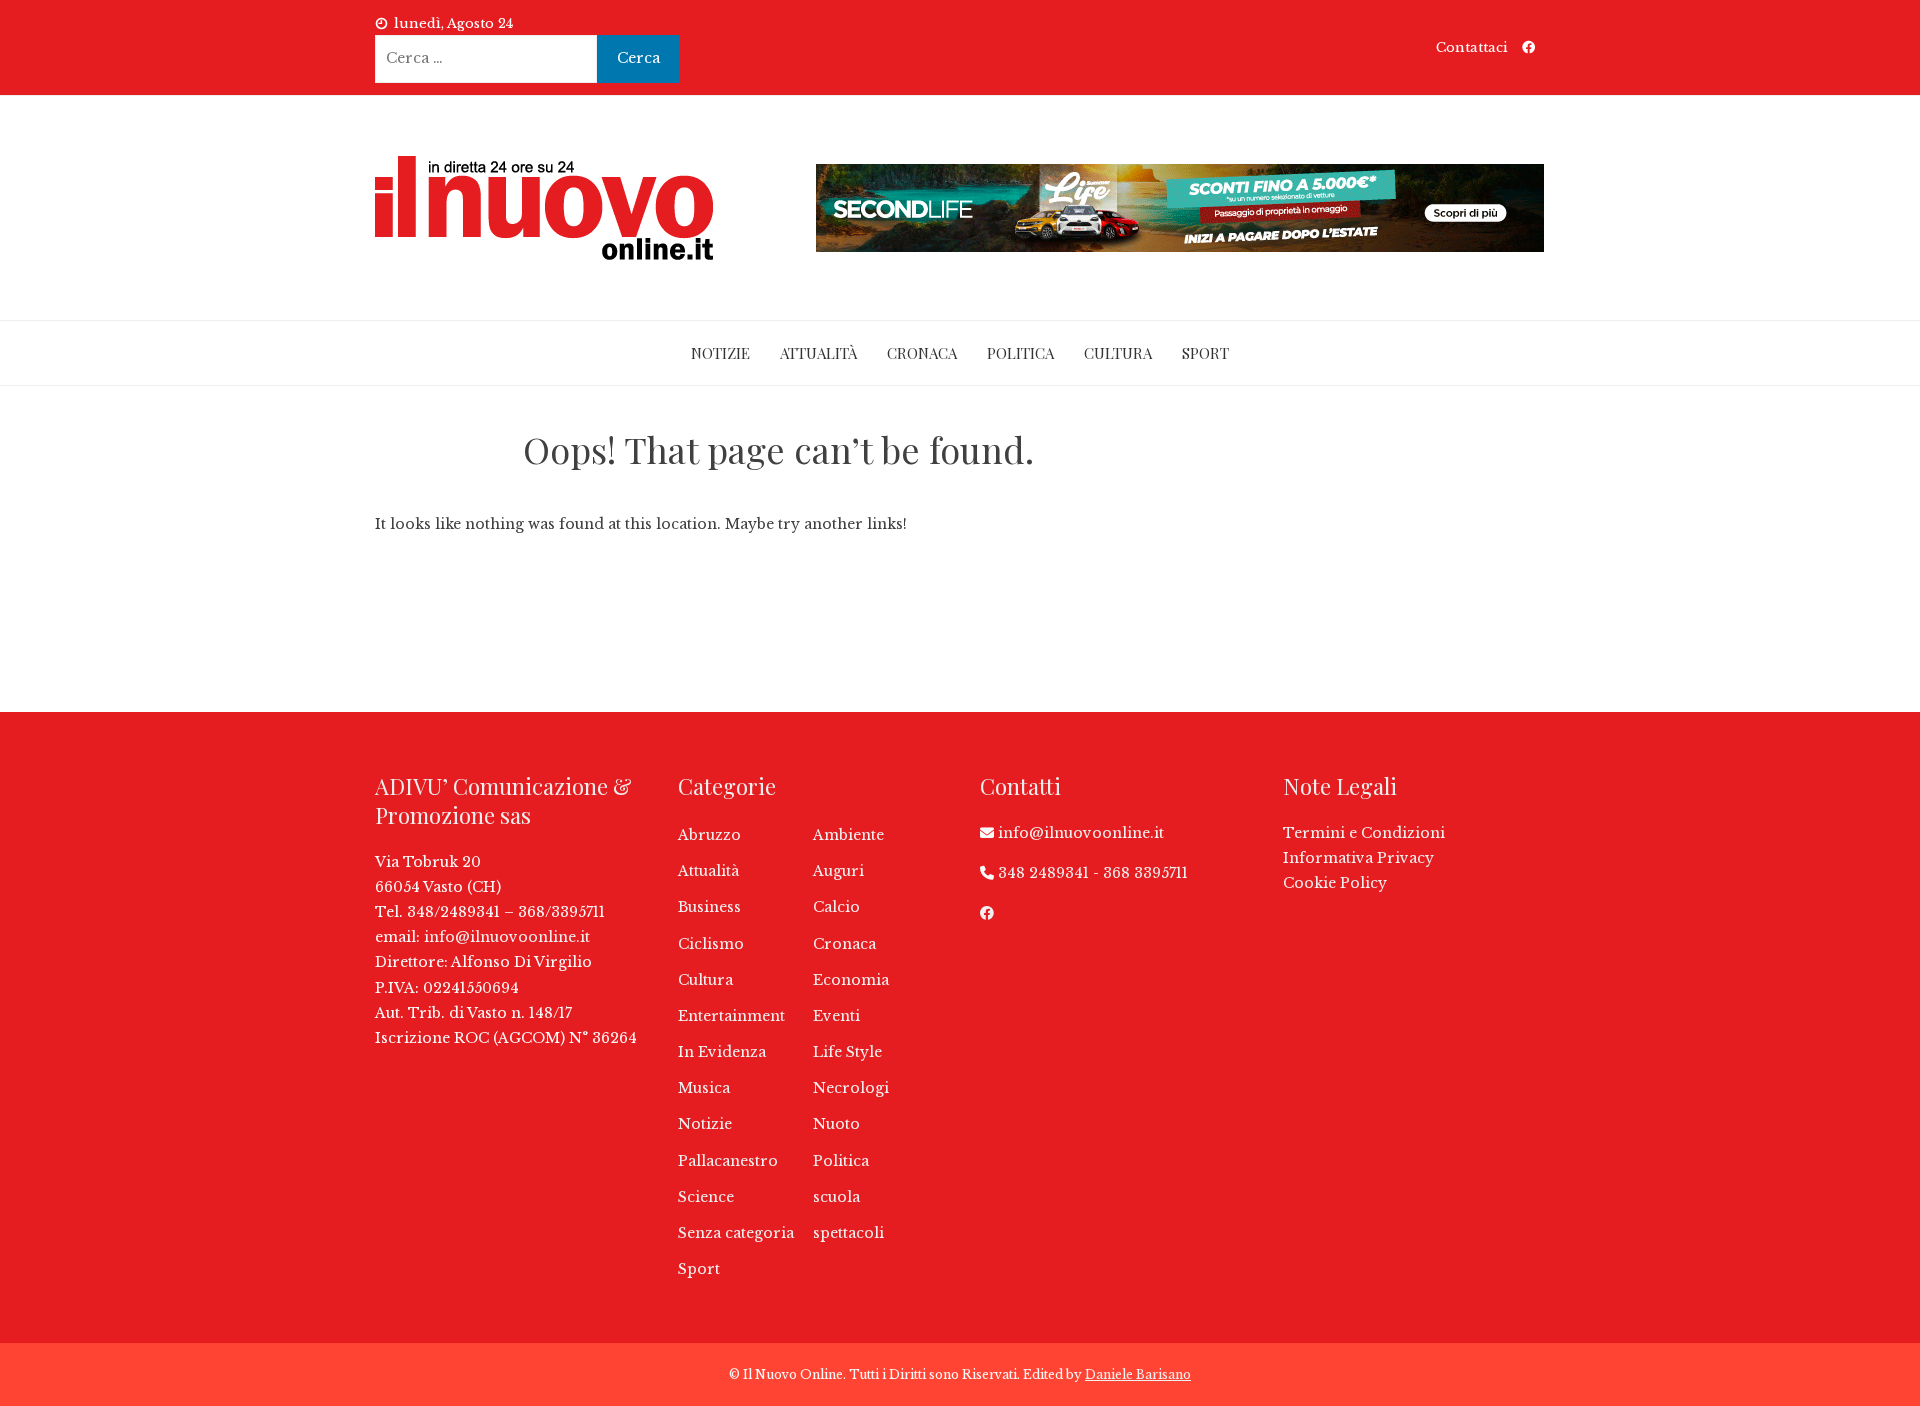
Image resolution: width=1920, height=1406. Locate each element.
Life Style (847, 1052)
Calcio (836, 907)
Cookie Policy (1335, 883)
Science (706, 1197)
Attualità (818, 353)
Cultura (1118, 353)
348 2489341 (1043, 873)
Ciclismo (711, 944)
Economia (851, 980)
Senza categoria (736, 1233)
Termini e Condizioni (1364, 833)
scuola (836, 1197)
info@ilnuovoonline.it (507, 937)
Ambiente (848, 835)
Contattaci (1472, 47)
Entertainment (731, 1016)
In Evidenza (722, 1052)
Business (709, 907)
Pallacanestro (728, 1161)
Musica (704, 1088)
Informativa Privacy (1358, 858)
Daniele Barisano (1138, 1374)
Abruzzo (709, 835)
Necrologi (851, 1088)
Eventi (836, 1016)
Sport (1205, 353)
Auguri (838, 871)
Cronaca (922, 353)
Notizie (720, 353)
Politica (1020, 353)
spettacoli (848, 1233)
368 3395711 (1145, 873)
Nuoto (836, 1124)
